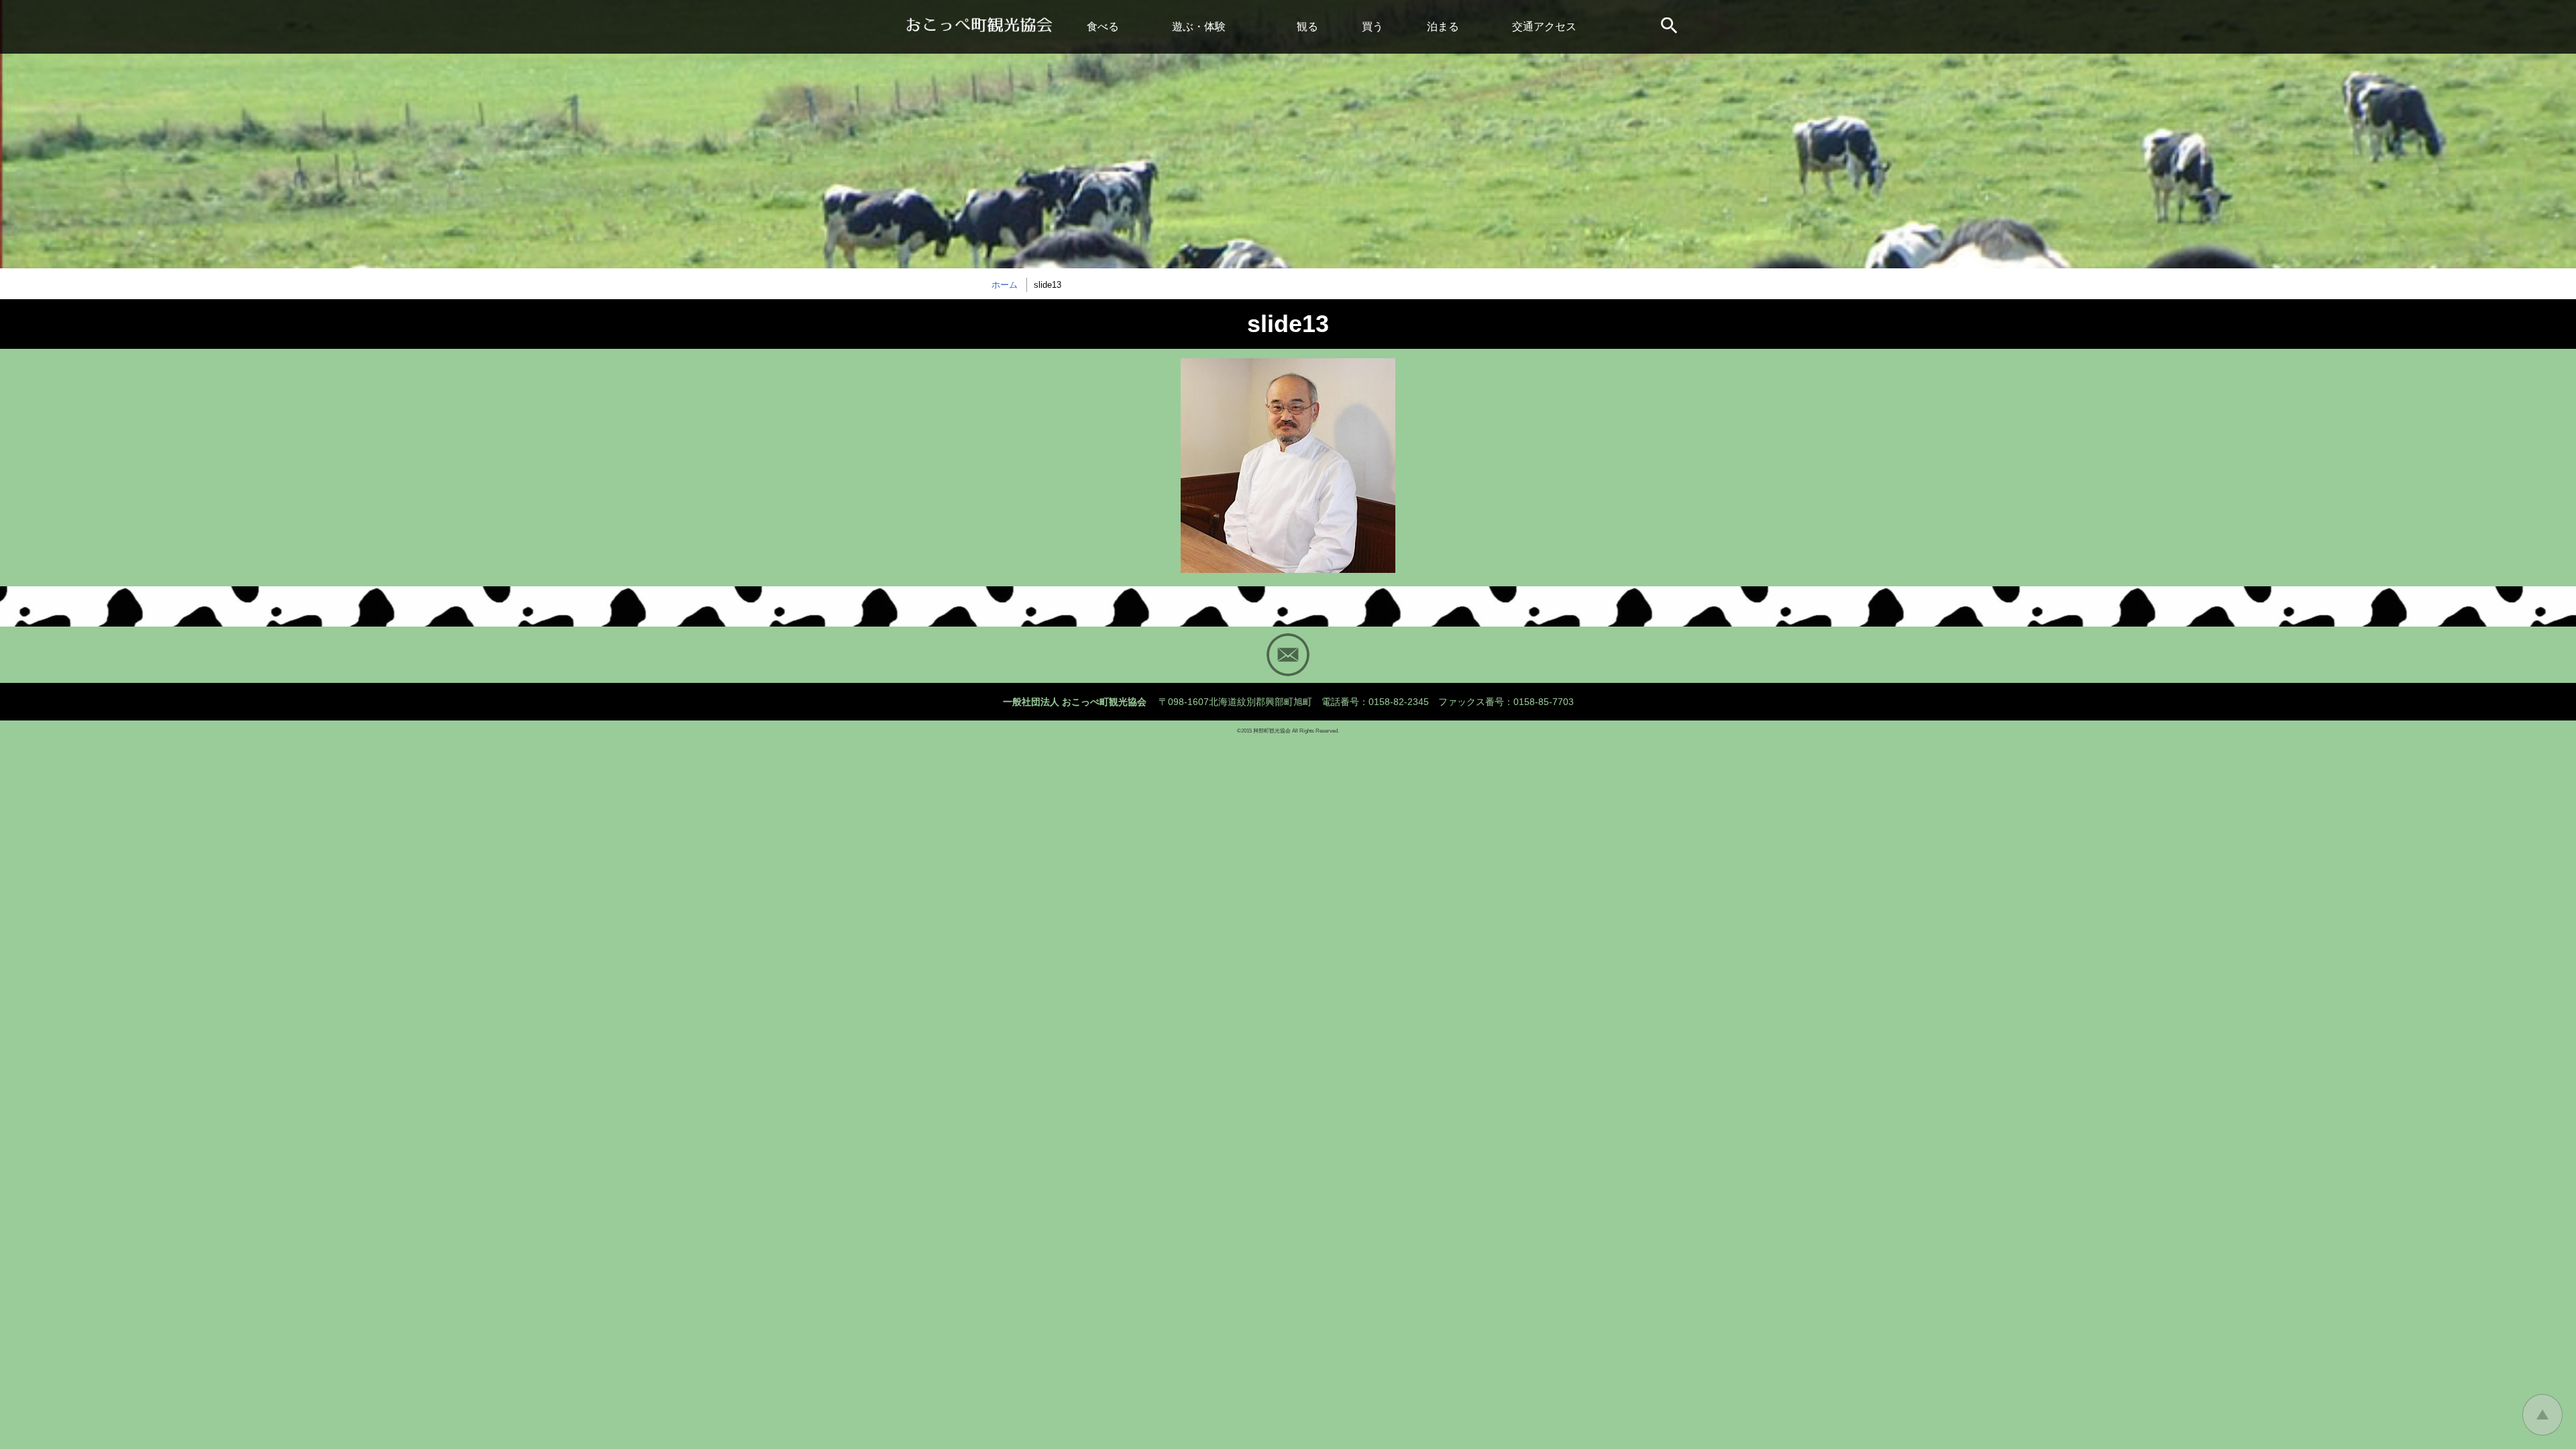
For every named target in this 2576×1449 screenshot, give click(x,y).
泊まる (1443, 26)
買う (1373, 26)
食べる (1103, 26)
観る (1307, 26)
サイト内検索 (1670, 27)
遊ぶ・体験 (1199, 26)
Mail (1288, 655)
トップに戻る (2542, 1415)
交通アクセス (1544, 26)
